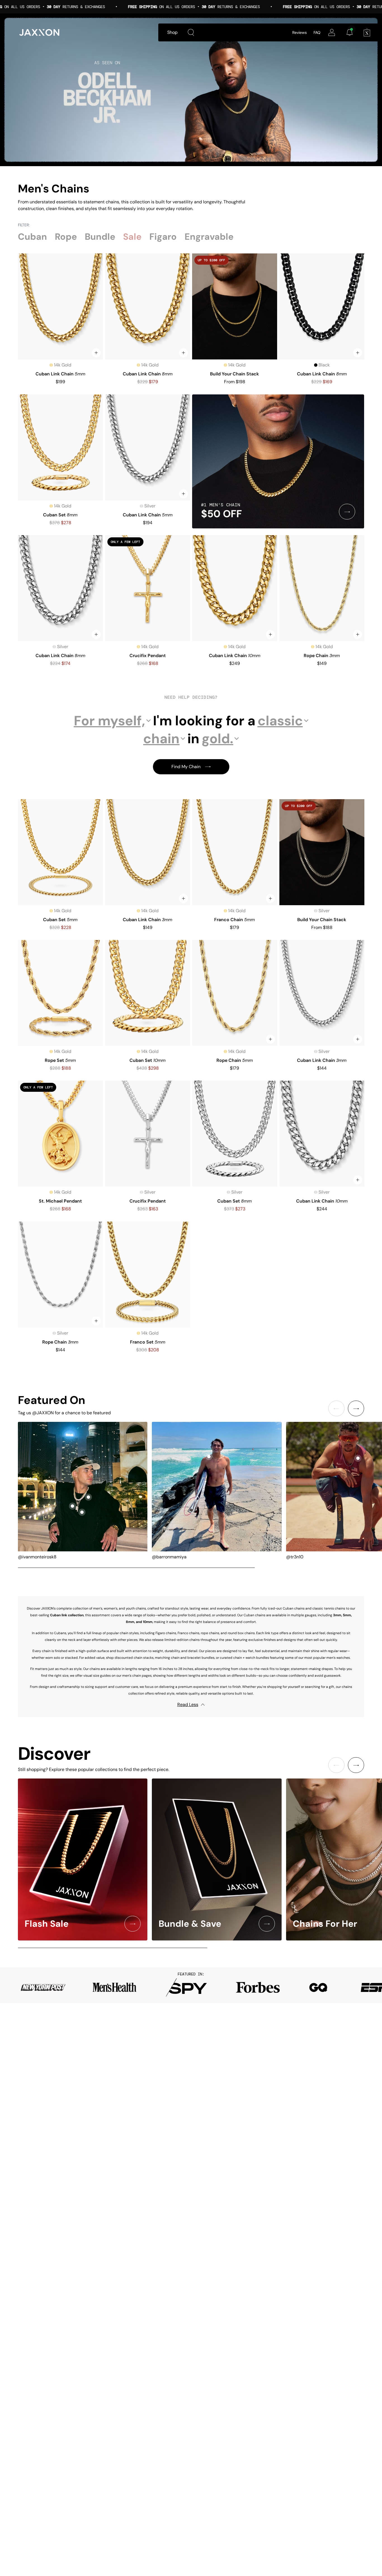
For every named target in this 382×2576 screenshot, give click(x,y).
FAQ (317, 32)
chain (161, 739)
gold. (217, 739)
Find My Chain (186, 767)
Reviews (300, 32)
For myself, (109, 721)
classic (280, 721)
